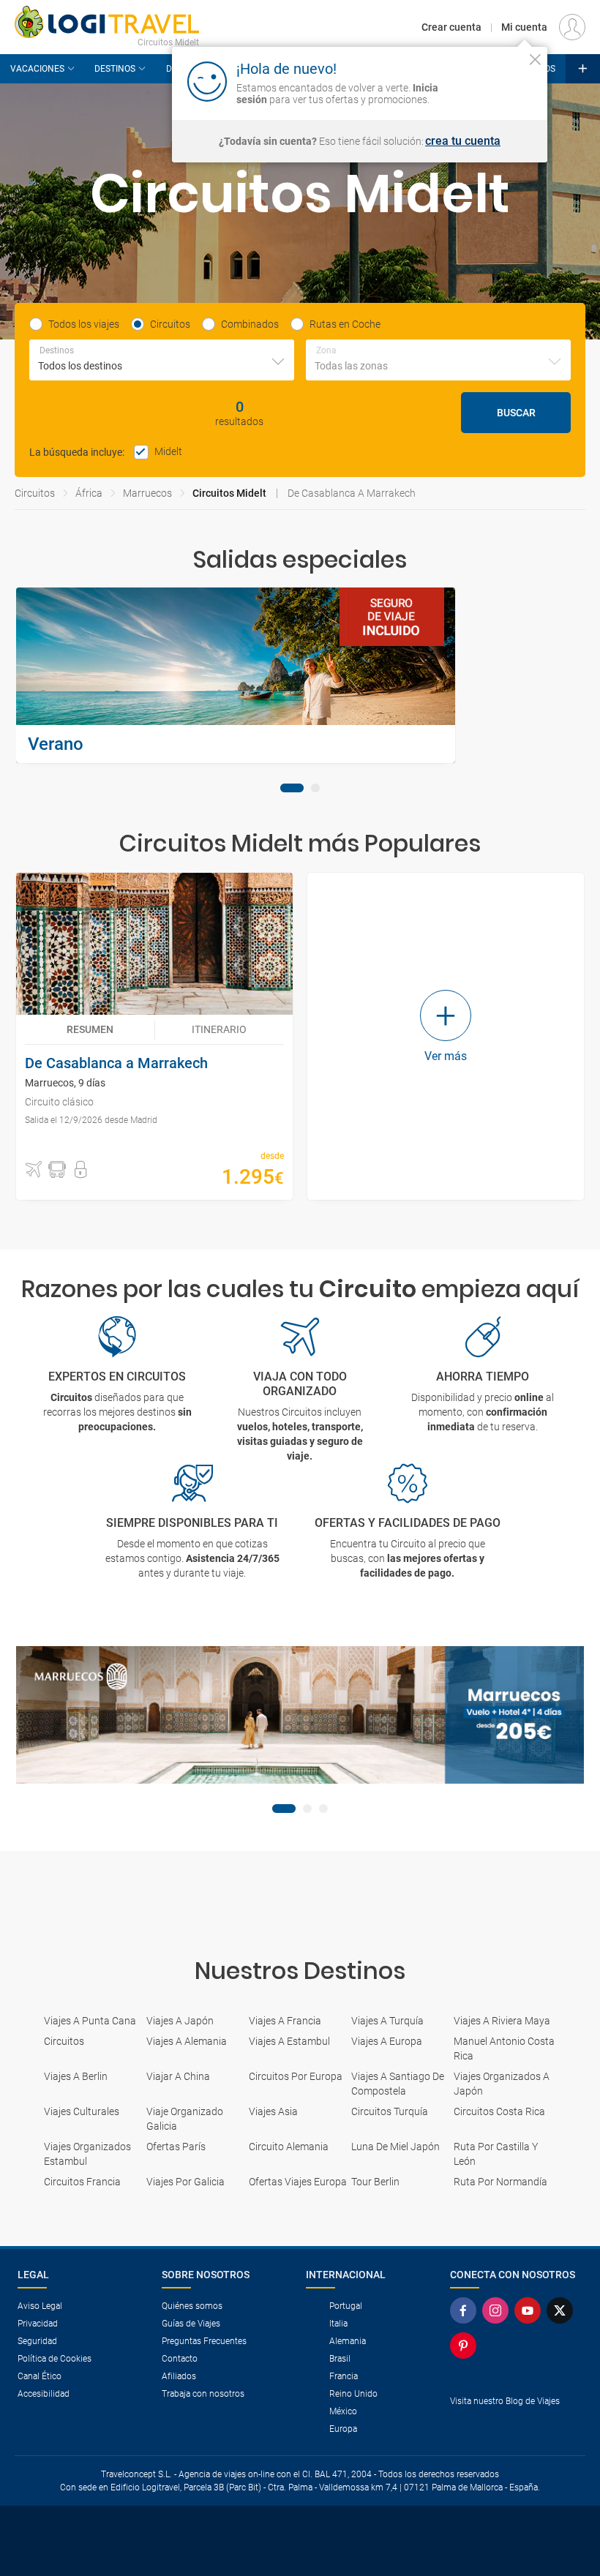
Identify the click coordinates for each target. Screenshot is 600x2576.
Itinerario (219, 1029)
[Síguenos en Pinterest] (466, 2346)
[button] (34, 1170)
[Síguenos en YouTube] (530, 2310)
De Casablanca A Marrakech (352, 493)
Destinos (115, 69)
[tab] (292, 788)
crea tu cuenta (463, 141)
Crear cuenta (451, 27)
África (89, 493)
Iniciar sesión (490, 80)
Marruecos (147, 493)
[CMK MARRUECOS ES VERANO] (300, 1715)
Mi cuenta (524, 27)
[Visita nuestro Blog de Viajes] (516, 2425)
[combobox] (162, 360)
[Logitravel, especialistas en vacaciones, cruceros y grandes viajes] (107, 22)
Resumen (90, 1029)
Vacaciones (37, 69)
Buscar (516, 413)
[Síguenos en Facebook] (466, 2310)
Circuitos (35, 493)
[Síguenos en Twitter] (563, 2310)
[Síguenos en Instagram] (498, 2310)
